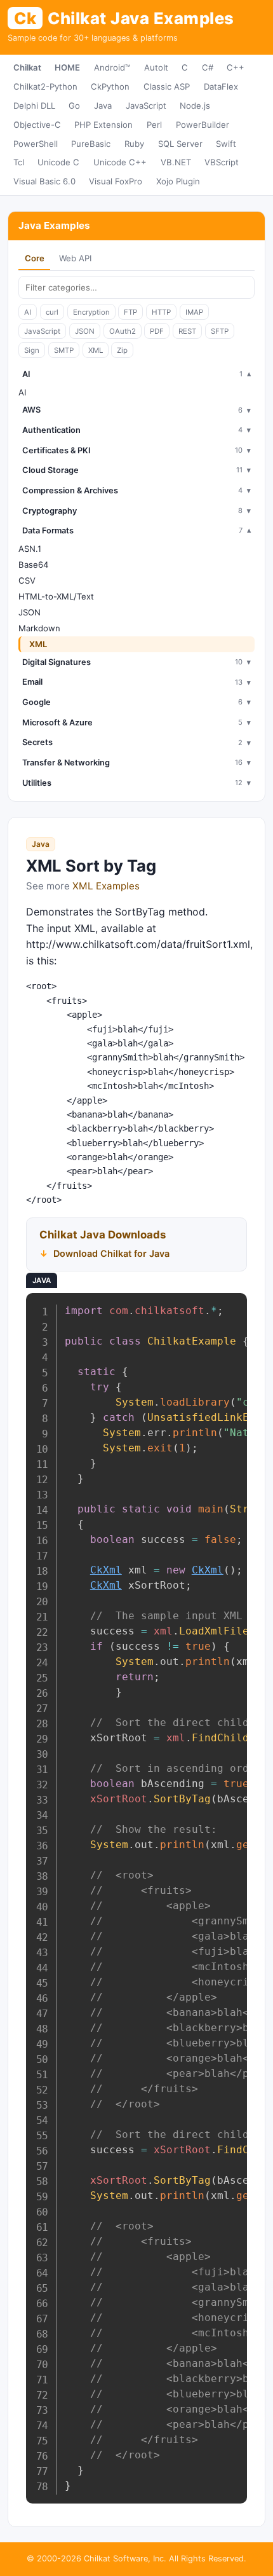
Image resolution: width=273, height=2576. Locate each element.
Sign (32, 350)
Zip (122, 350)
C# (208, 67)
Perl (154, 125)
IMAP (194, 312)
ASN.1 (30, 549)
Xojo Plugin (178, 181)
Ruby (134, 144)
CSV (27, 580)
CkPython (110, 86)
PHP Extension (103, 125)
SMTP (64, 350)
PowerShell (36, 144)
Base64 (33, 565)
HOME (67, 67)
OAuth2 (123, 331)
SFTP (220, 331)
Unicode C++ (120, 162)
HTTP (161, 312)
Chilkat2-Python (45, 86)
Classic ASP (167, 86)
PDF (157, 331)
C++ (236, 67)
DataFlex (221, 86)
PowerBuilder (203, 125)
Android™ (112, 67)
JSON (85, 331)
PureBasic (91, 144)
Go (74, 106)
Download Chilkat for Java (111, 1253)
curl (52, 312)
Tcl (19, 162)
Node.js (195, 106)
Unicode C (58, 162)
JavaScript (146, 106)
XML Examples (106, 886)
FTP (130, 312)
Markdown (39, 628)
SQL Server (180, 144)
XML (96, 350)
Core (35, 258)
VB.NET (176, 162)
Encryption (91, 312)
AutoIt (156, 67)
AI (28, 312)
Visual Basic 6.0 (44, 181)
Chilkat (27, 67)
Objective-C (37, 125)
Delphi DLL (34, 106)
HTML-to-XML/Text (56, 596)
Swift (226, 144)
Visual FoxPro (116, 181)
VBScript (222, 162)
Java (103, 106)
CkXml (106, 1570)
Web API (75, 258)
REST (187, 331)
